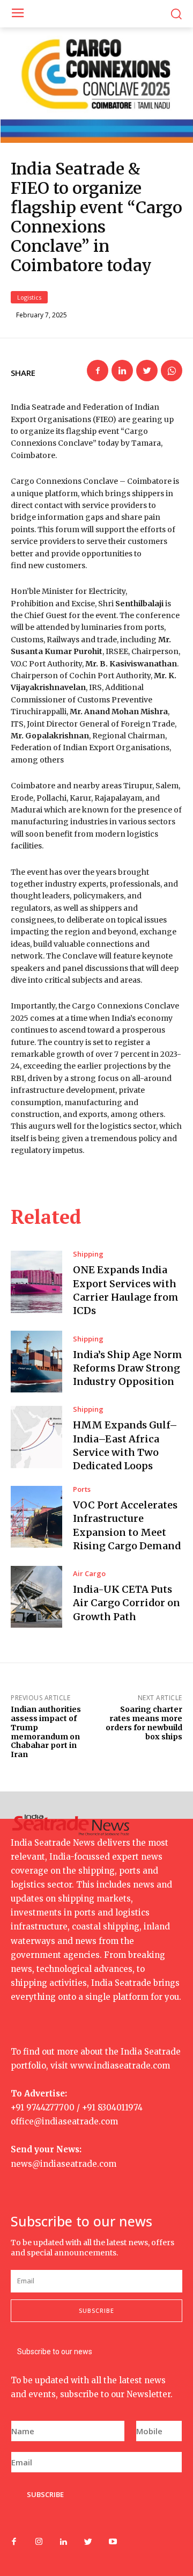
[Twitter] (147, 371)
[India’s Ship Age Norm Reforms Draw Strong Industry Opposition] (36, 1362)
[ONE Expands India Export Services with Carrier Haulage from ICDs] (36, 1282)
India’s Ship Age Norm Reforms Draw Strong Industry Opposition (128, 1368)
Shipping (88, 1254)
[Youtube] (113, 2542)
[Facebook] (98, 371)
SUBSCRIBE (45, 2494)
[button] (176, 14)
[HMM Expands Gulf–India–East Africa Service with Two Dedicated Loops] (36, 1437)
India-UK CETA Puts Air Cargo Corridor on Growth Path (127, 1603)
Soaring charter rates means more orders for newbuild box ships (144, 1723)
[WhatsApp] (172, 371)
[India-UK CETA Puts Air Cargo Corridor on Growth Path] (36, 1597)
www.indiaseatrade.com (120, 2066)
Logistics (29, 297)
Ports (82, 1489)
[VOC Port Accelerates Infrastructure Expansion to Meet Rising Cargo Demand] (36, 1517)
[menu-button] (17, 14)
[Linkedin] (122, 371)
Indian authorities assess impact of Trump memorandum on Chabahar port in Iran (46, 1732)
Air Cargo (89, 1574)
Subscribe (96, 2310)
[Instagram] (39, 2542)
